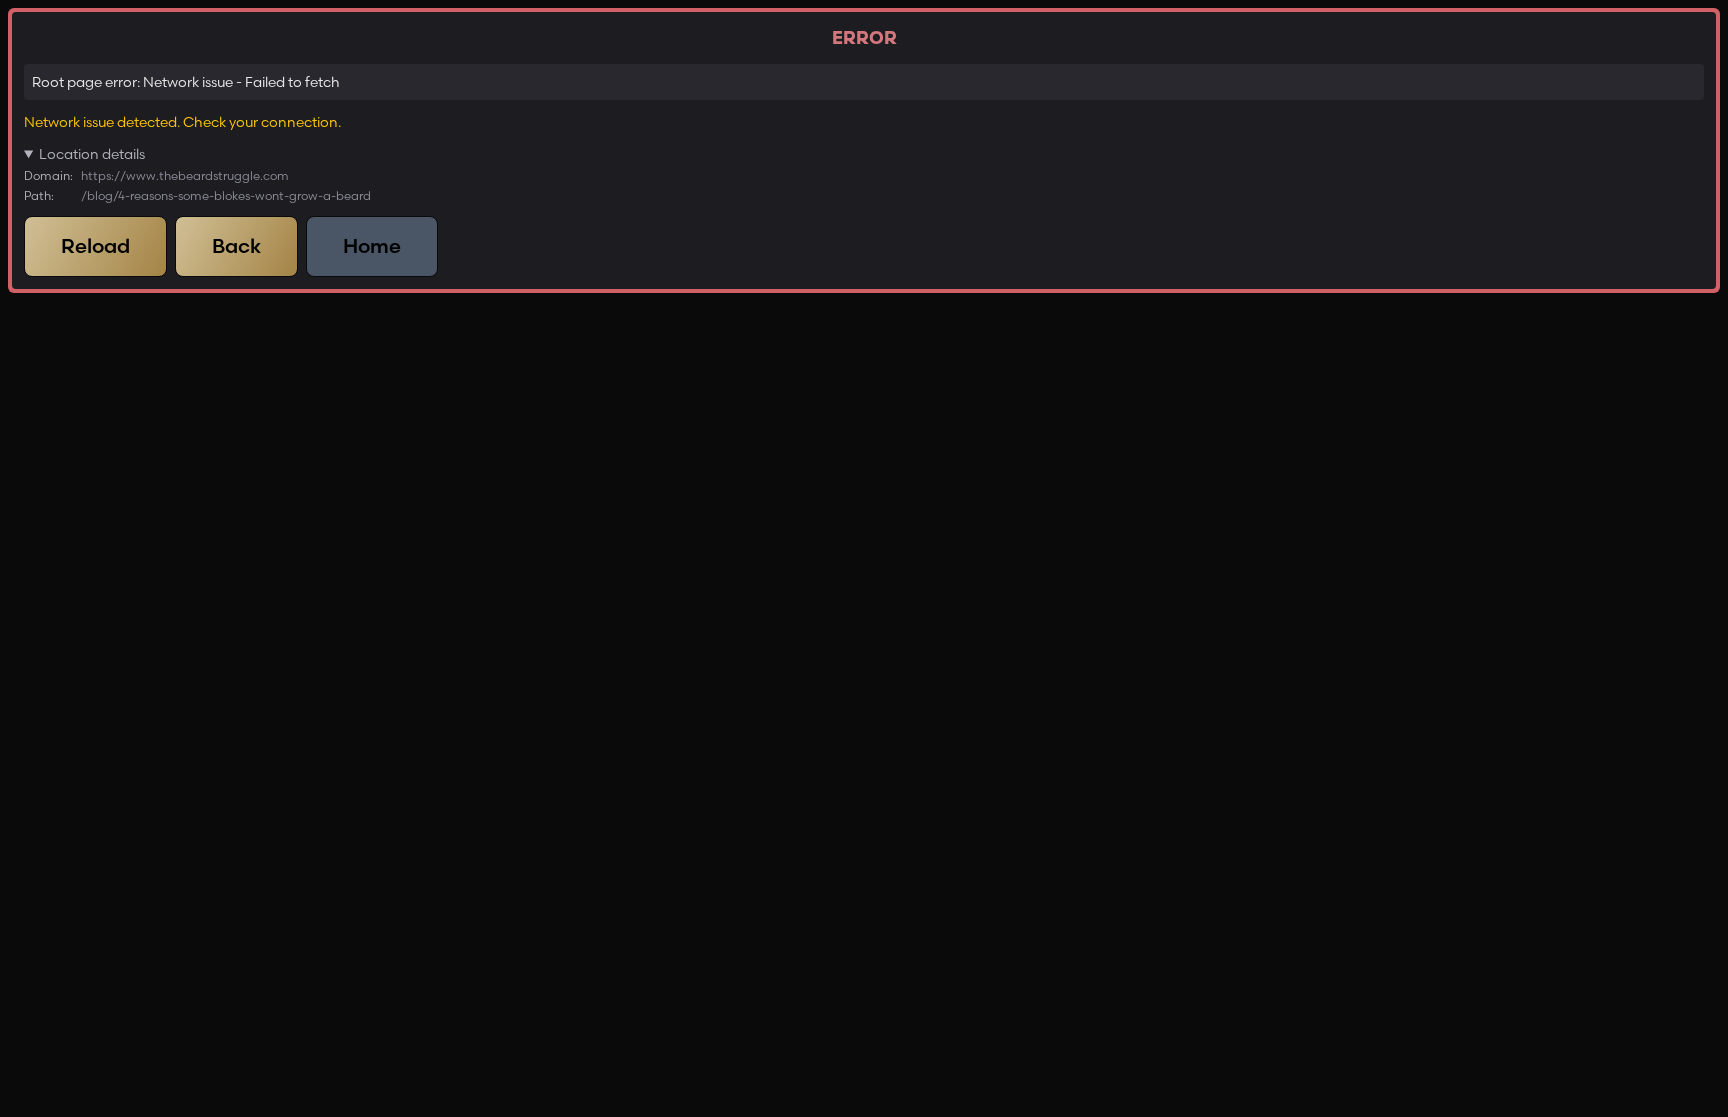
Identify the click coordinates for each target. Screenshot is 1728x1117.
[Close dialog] (474, 424)
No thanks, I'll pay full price (651, 764)
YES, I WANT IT (651, 714)
